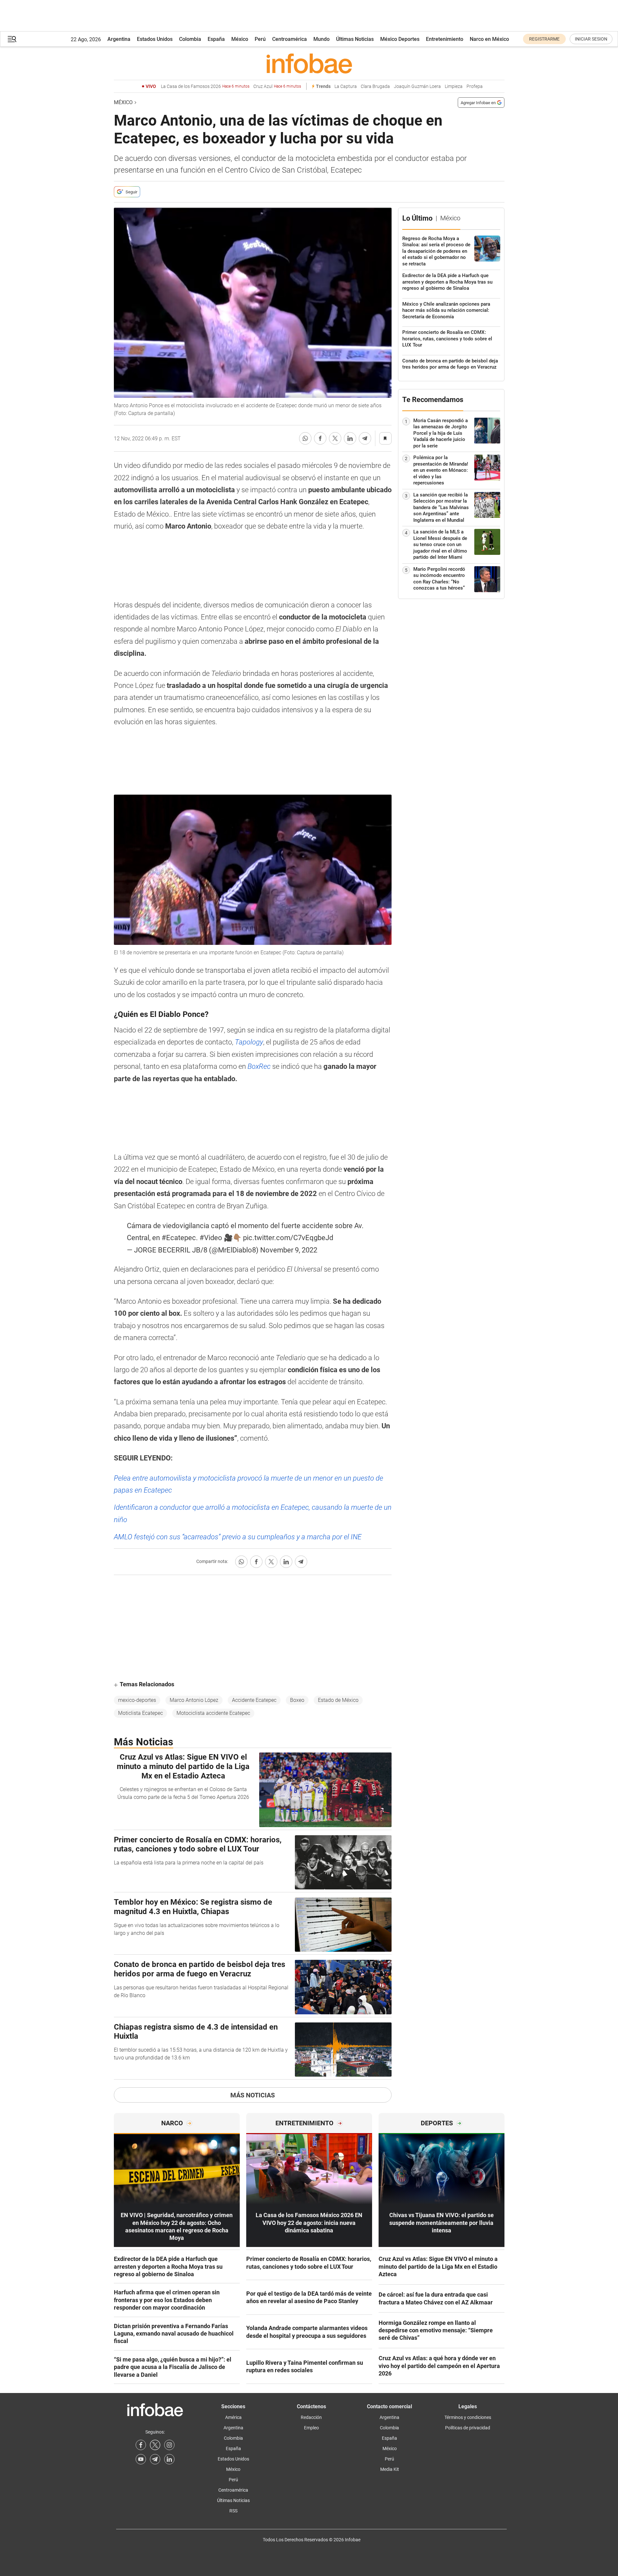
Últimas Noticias (355, 39)
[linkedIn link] (169, 2459)
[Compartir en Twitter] (335, 438)
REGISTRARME (544, 39)
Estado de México (338, 1700)
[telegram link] (155, 2459)
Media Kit (390, 2469)
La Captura (346, 86)
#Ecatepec (179, 1238)
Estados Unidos (155, 39)
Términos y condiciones (468, 2417)
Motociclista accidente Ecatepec (213, 1713)
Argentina (119, 39)
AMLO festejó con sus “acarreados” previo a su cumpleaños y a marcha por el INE (238, 1537)
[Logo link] (309, 63)
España (216, 39)
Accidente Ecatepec (254, 1700)
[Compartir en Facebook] (320, 438)
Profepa (475, 86)
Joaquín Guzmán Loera (417, 86)
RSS (233, 2511)
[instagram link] (169, 2445)
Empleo (311, 2428)
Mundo (321, 39)
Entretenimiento (445, 39)
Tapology (249, 1042)
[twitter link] (155, 2445)
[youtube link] (141, 2459)
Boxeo (297, 1700)
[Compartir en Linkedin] (350, 438)
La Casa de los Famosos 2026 (205, 86)
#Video (211, 1238)
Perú (260, 39)
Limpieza (454, 86)
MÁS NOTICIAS (253, 2095)
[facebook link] (141, 2445)
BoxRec (259, 1066)
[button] (12, 39)
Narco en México (489, 39)
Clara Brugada (375, 86)
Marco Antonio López (194, 1700)
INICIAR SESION (591, 39)
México (240, 39)
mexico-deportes (137, 1700)
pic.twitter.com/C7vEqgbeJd (288, 1238)
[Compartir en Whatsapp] (305, 438)
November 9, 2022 (289, 1250)
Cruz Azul (277, 86)
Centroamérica (290, 39)
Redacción (311, 2417)
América (233, 2417)
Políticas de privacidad (468, 2428)
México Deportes (400, 39)
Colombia (190, 39)
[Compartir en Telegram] (365, 438)
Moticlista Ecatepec (140, 1713)
